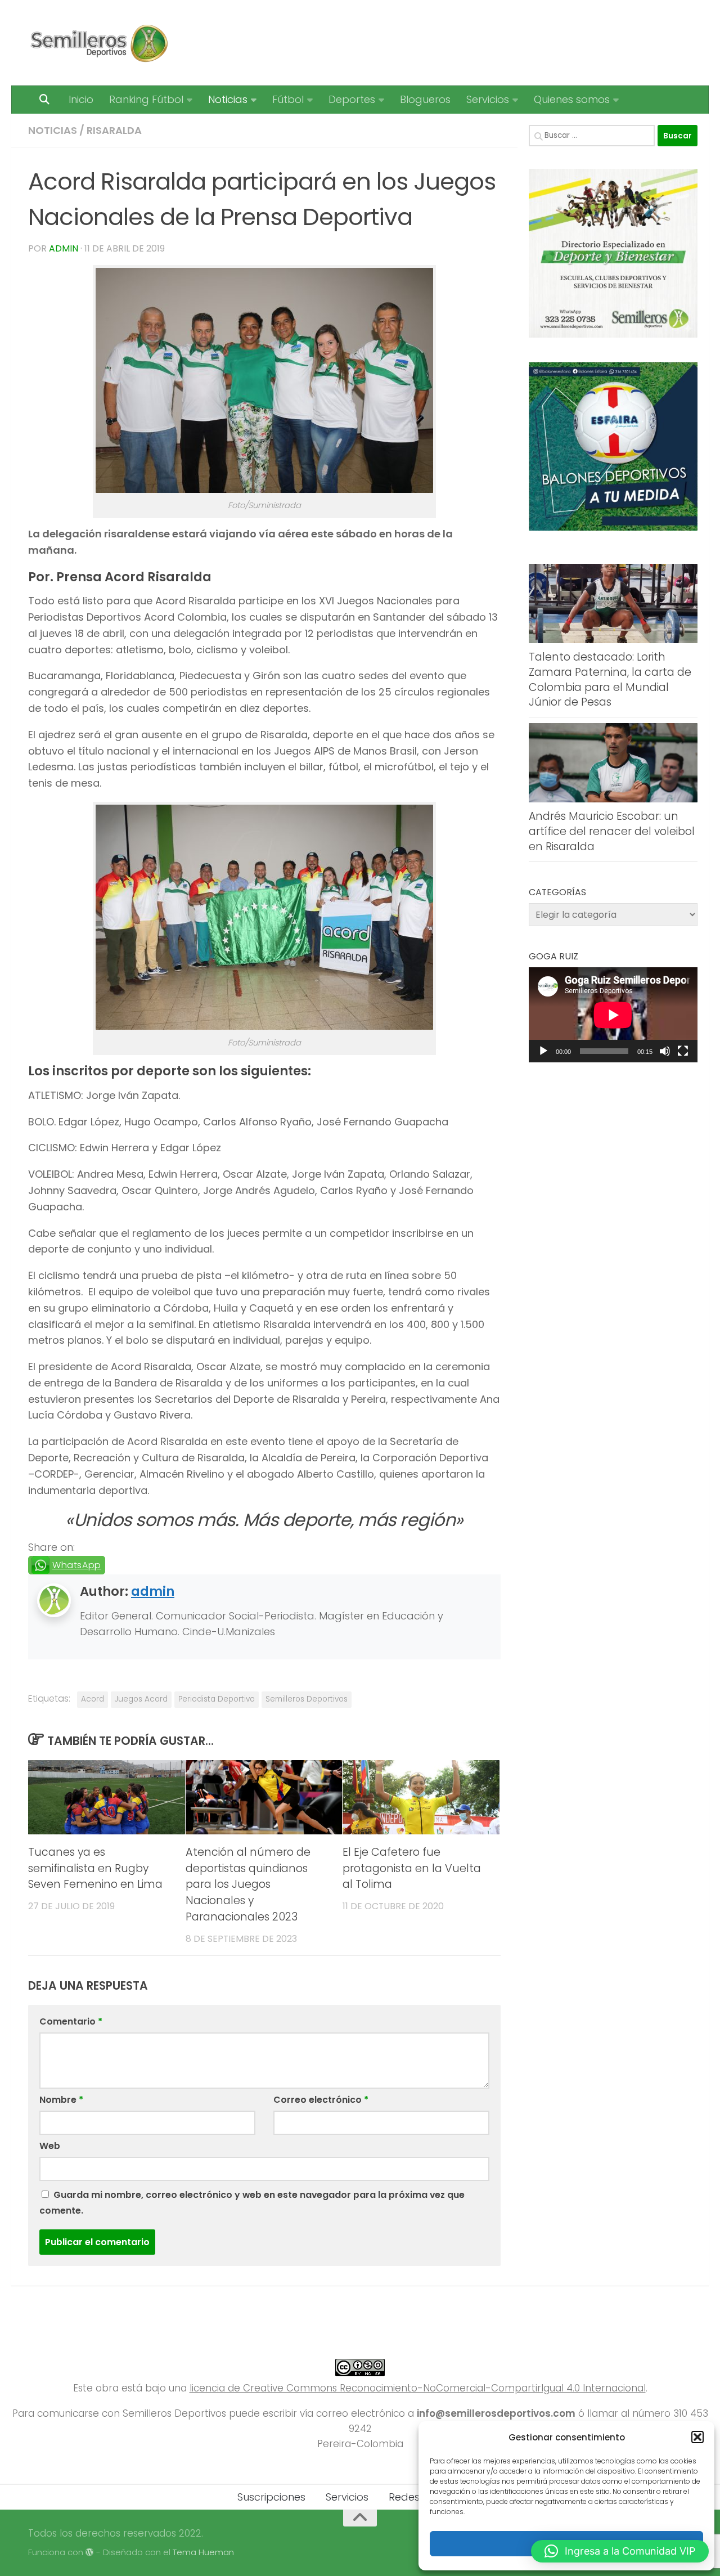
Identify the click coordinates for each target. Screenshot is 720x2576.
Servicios (488, 99)
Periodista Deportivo (217, 1699)
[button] (697, 2437)
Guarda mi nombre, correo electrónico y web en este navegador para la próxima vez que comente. (252, 2203)
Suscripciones (271, 2497)
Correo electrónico (321, 2100)
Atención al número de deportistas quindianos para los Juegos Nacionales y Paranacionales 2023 (248, 1884)
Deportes (352, 99)
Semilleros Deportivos (307, 1699)
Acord (93, 1699)
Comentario (71, 2021)
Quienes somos (572, 99)
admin (64, 248)
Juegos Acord (141, 1699)
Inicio (81, 99)
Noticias (228, 99)
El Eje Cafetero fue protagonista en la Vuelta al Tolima (412, 1868)
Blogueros (425, 99)
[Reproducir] (543, 1051)
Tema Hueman (203, 2552)
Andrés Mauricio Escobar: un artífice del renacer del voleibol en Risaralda (612, 831)
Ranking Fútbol (146, 99)
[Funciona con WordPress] (90, 2553)
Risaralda (114, 130)
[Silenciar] (665, 1051)
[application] (613, 1015)
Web (50, 2146)
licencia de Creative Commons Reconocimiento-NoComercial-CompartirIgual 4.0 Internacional (418, 2388)
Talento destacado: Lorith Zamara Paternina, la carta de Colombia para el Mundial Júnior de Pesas (610, 679)
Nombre (61, 2100)
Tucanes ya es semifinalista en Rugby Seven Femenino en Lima (95, 1868)
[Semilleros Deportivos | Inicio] (98, 43)
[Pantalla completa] (683, 1051)
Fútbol (288, 99)
